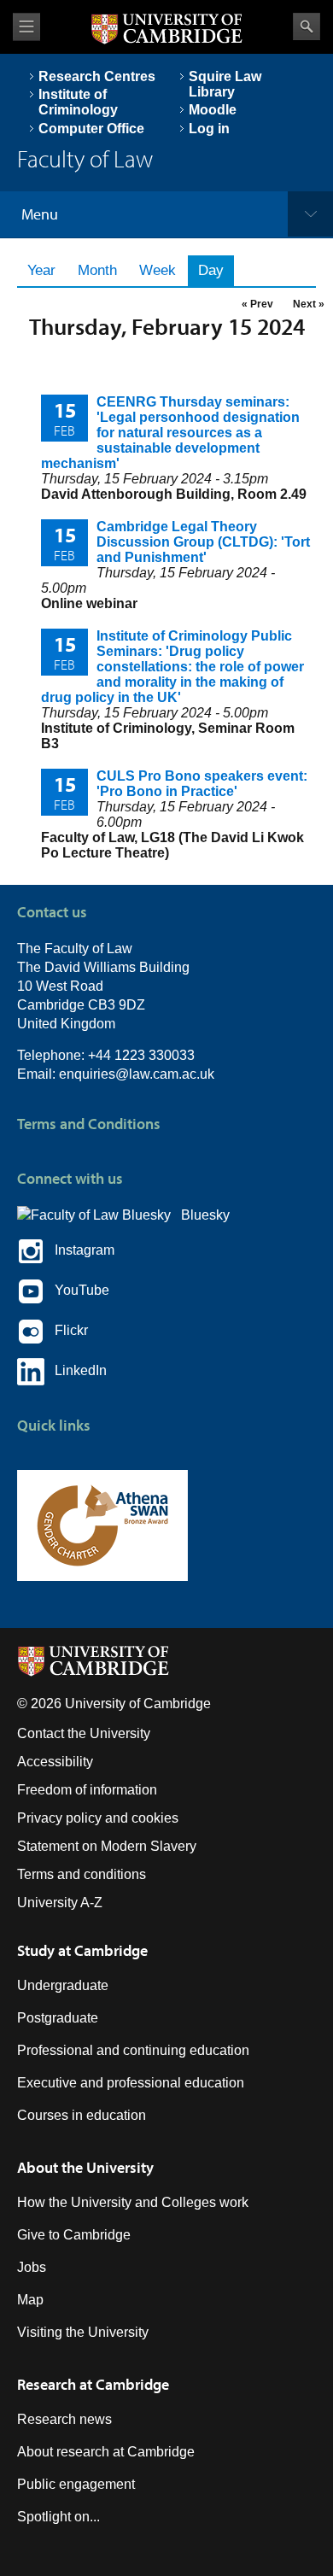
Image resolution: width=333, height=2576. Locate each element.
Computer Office (91, 129)
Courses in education (82, 2115)
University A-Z (60, 1903)
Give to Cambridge (74, 2235)
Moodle (213, 110)
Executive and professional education (131, 2083)
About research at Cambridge (106, 2452)
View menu (26, 27)
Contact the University (84, 1733)
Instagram (79, 1251)
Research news (64, 2419)
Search (307, 26)
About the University (85, 2167)
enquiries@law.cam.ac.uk (137, 1074)
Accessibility (55, 1762)
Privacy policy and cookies (98, 1818)
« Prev (257, 304)
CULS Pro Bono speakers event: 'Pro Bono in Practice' (202, 784)
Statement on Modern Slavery (107, 1846)
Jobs (32, 2267)
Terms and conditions (82, 1874)
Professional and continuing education (133, 2050)
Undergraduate (63, 1985)
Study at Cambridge (82, 1950)
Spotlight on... (58, 2517)
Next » (309, 304)
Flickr (66, 1331)
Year (41, 270)
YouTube (77, 1291)
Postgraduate (58, 2018)
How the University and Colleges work (133, 2202)
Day (216, 270)
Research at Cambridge (93, 2384)
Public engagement (76, 2484)
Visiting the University (83, 2332)
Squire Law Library (225, 84)
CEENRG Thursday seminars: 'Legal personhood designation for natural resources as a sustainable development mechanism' (170, 433)
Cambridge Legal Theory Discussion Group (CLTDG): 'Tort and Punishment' (203, 542)
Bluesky (200, 1215)
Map (30, 2300)
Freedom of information (87, 1790)
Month (97, 270)
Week (158, 270)
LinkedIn (76, 1371)
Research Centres (97, 76)
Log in (209, 129)
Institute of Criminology (78, 102)
